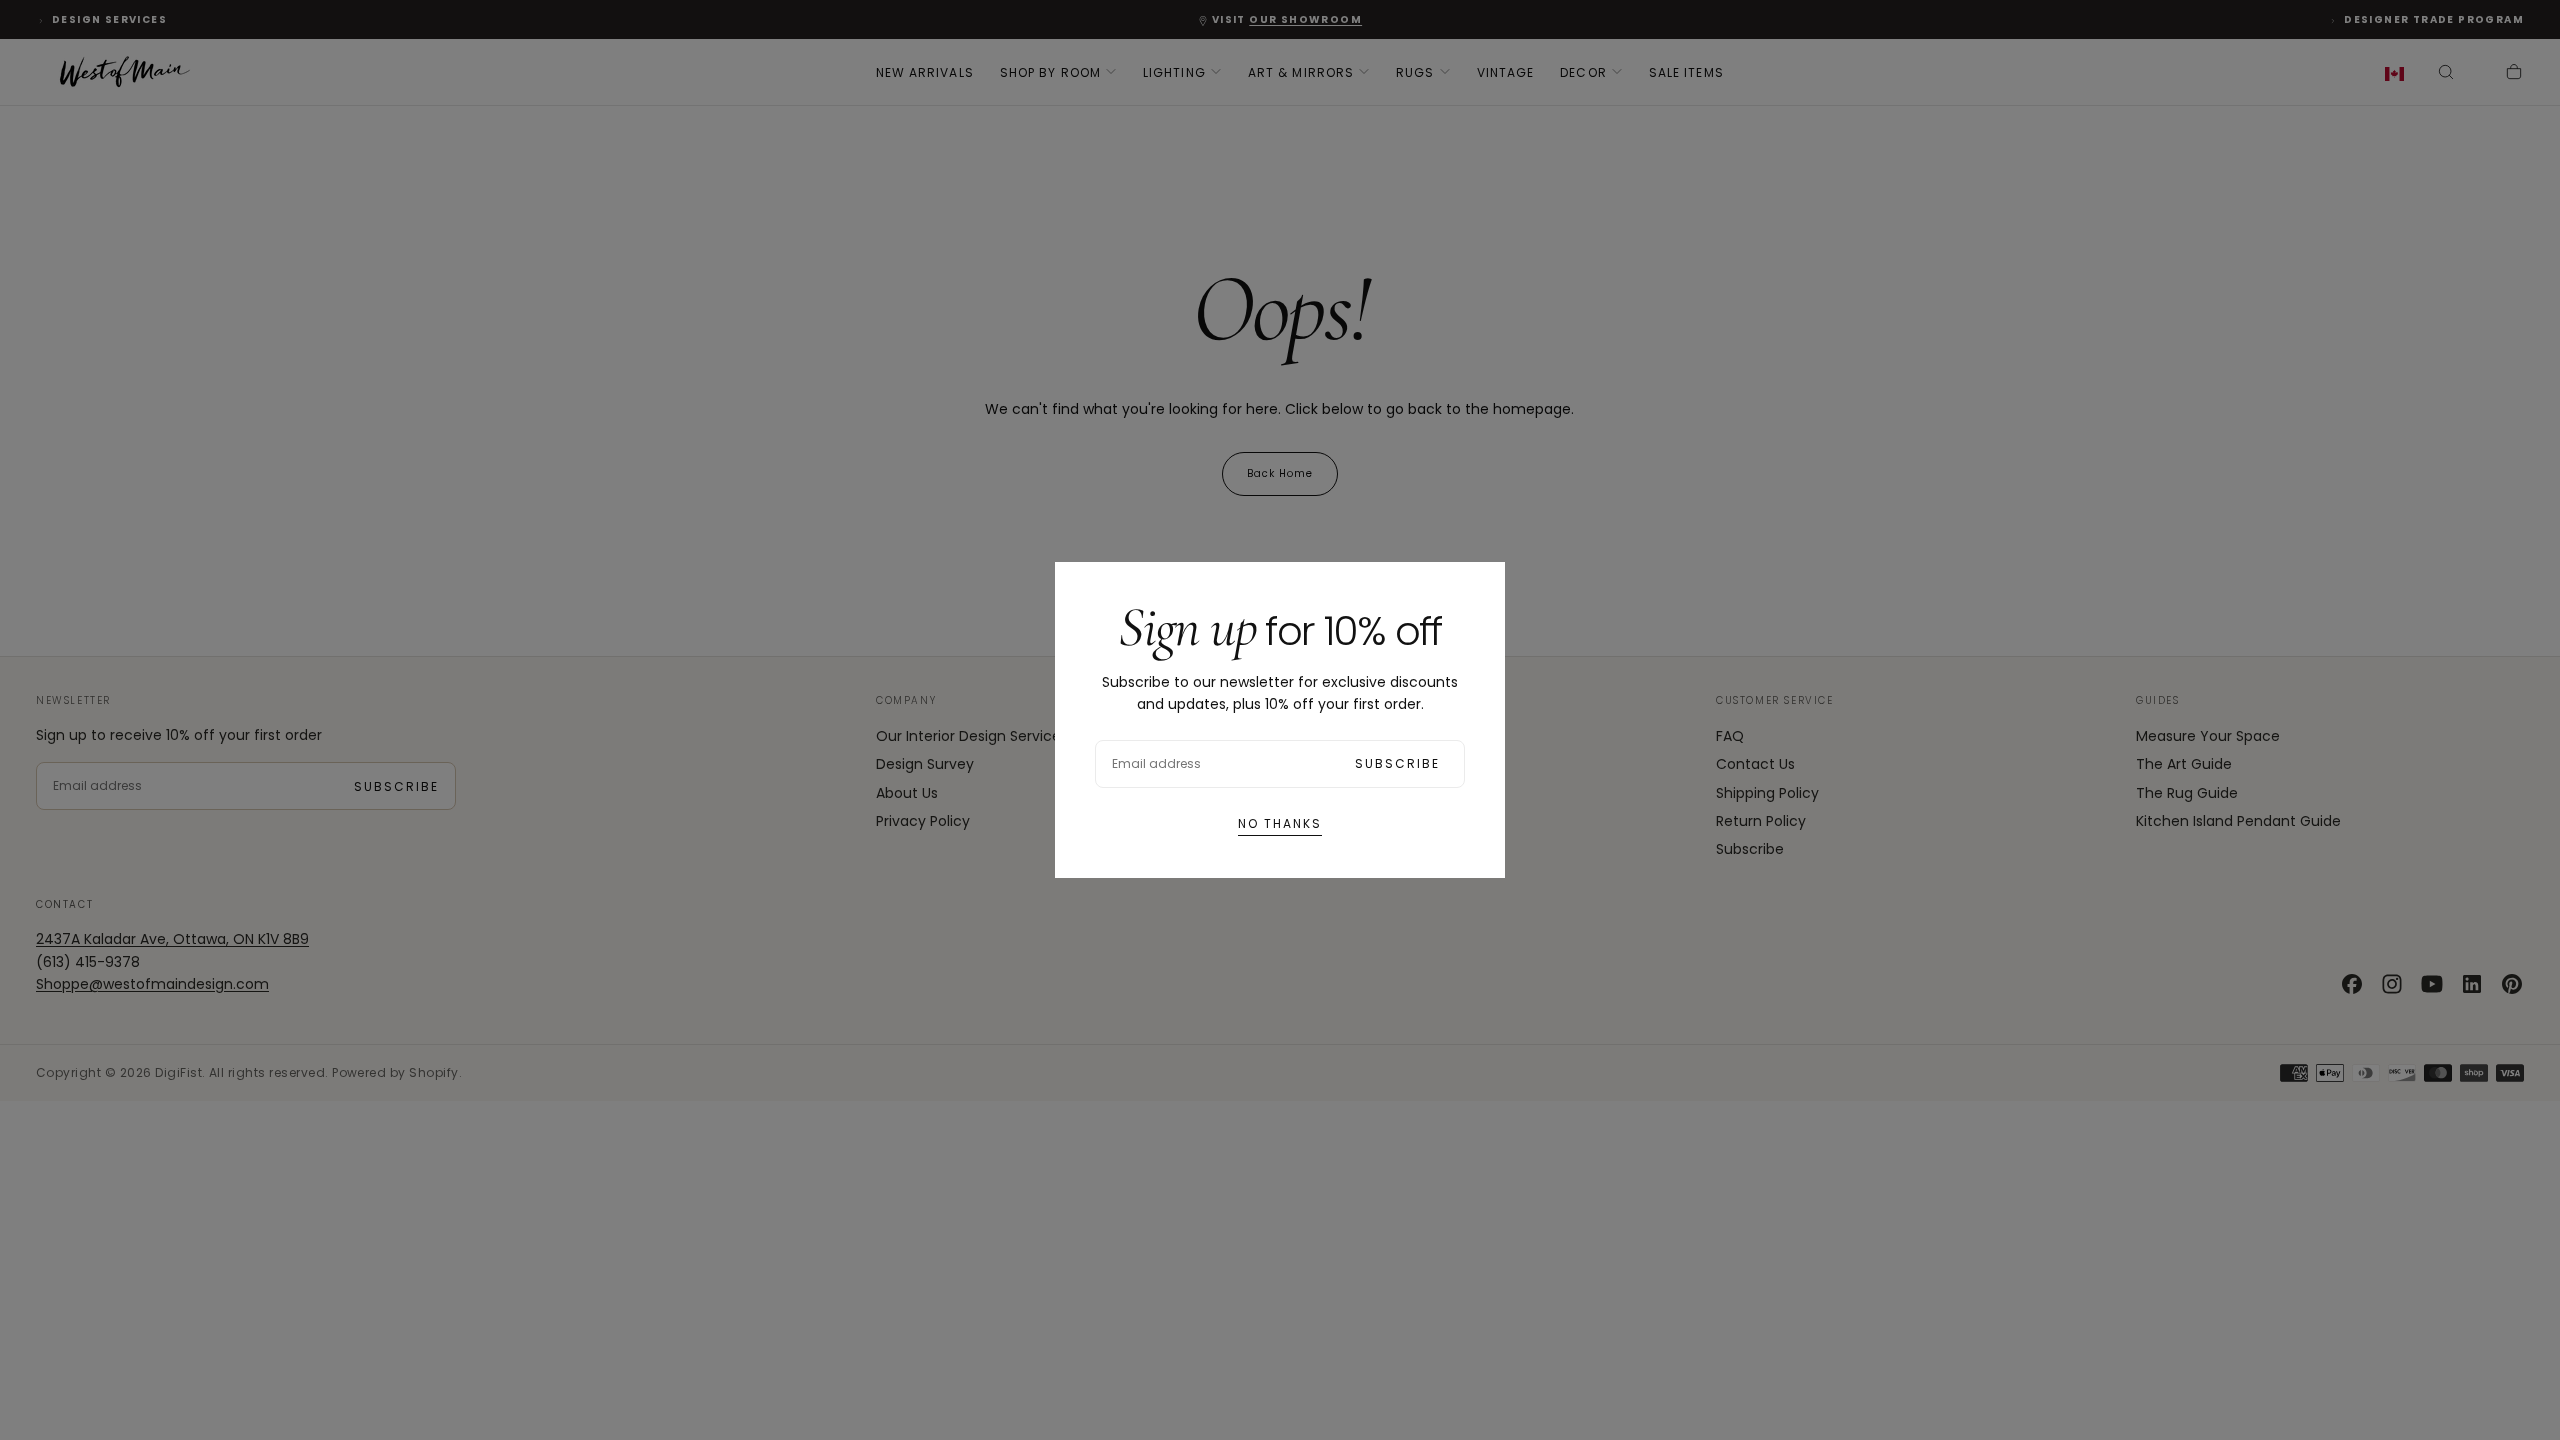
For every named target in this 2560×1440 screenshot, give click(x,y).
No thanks (1280, 823)
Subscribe (1397, 763)
